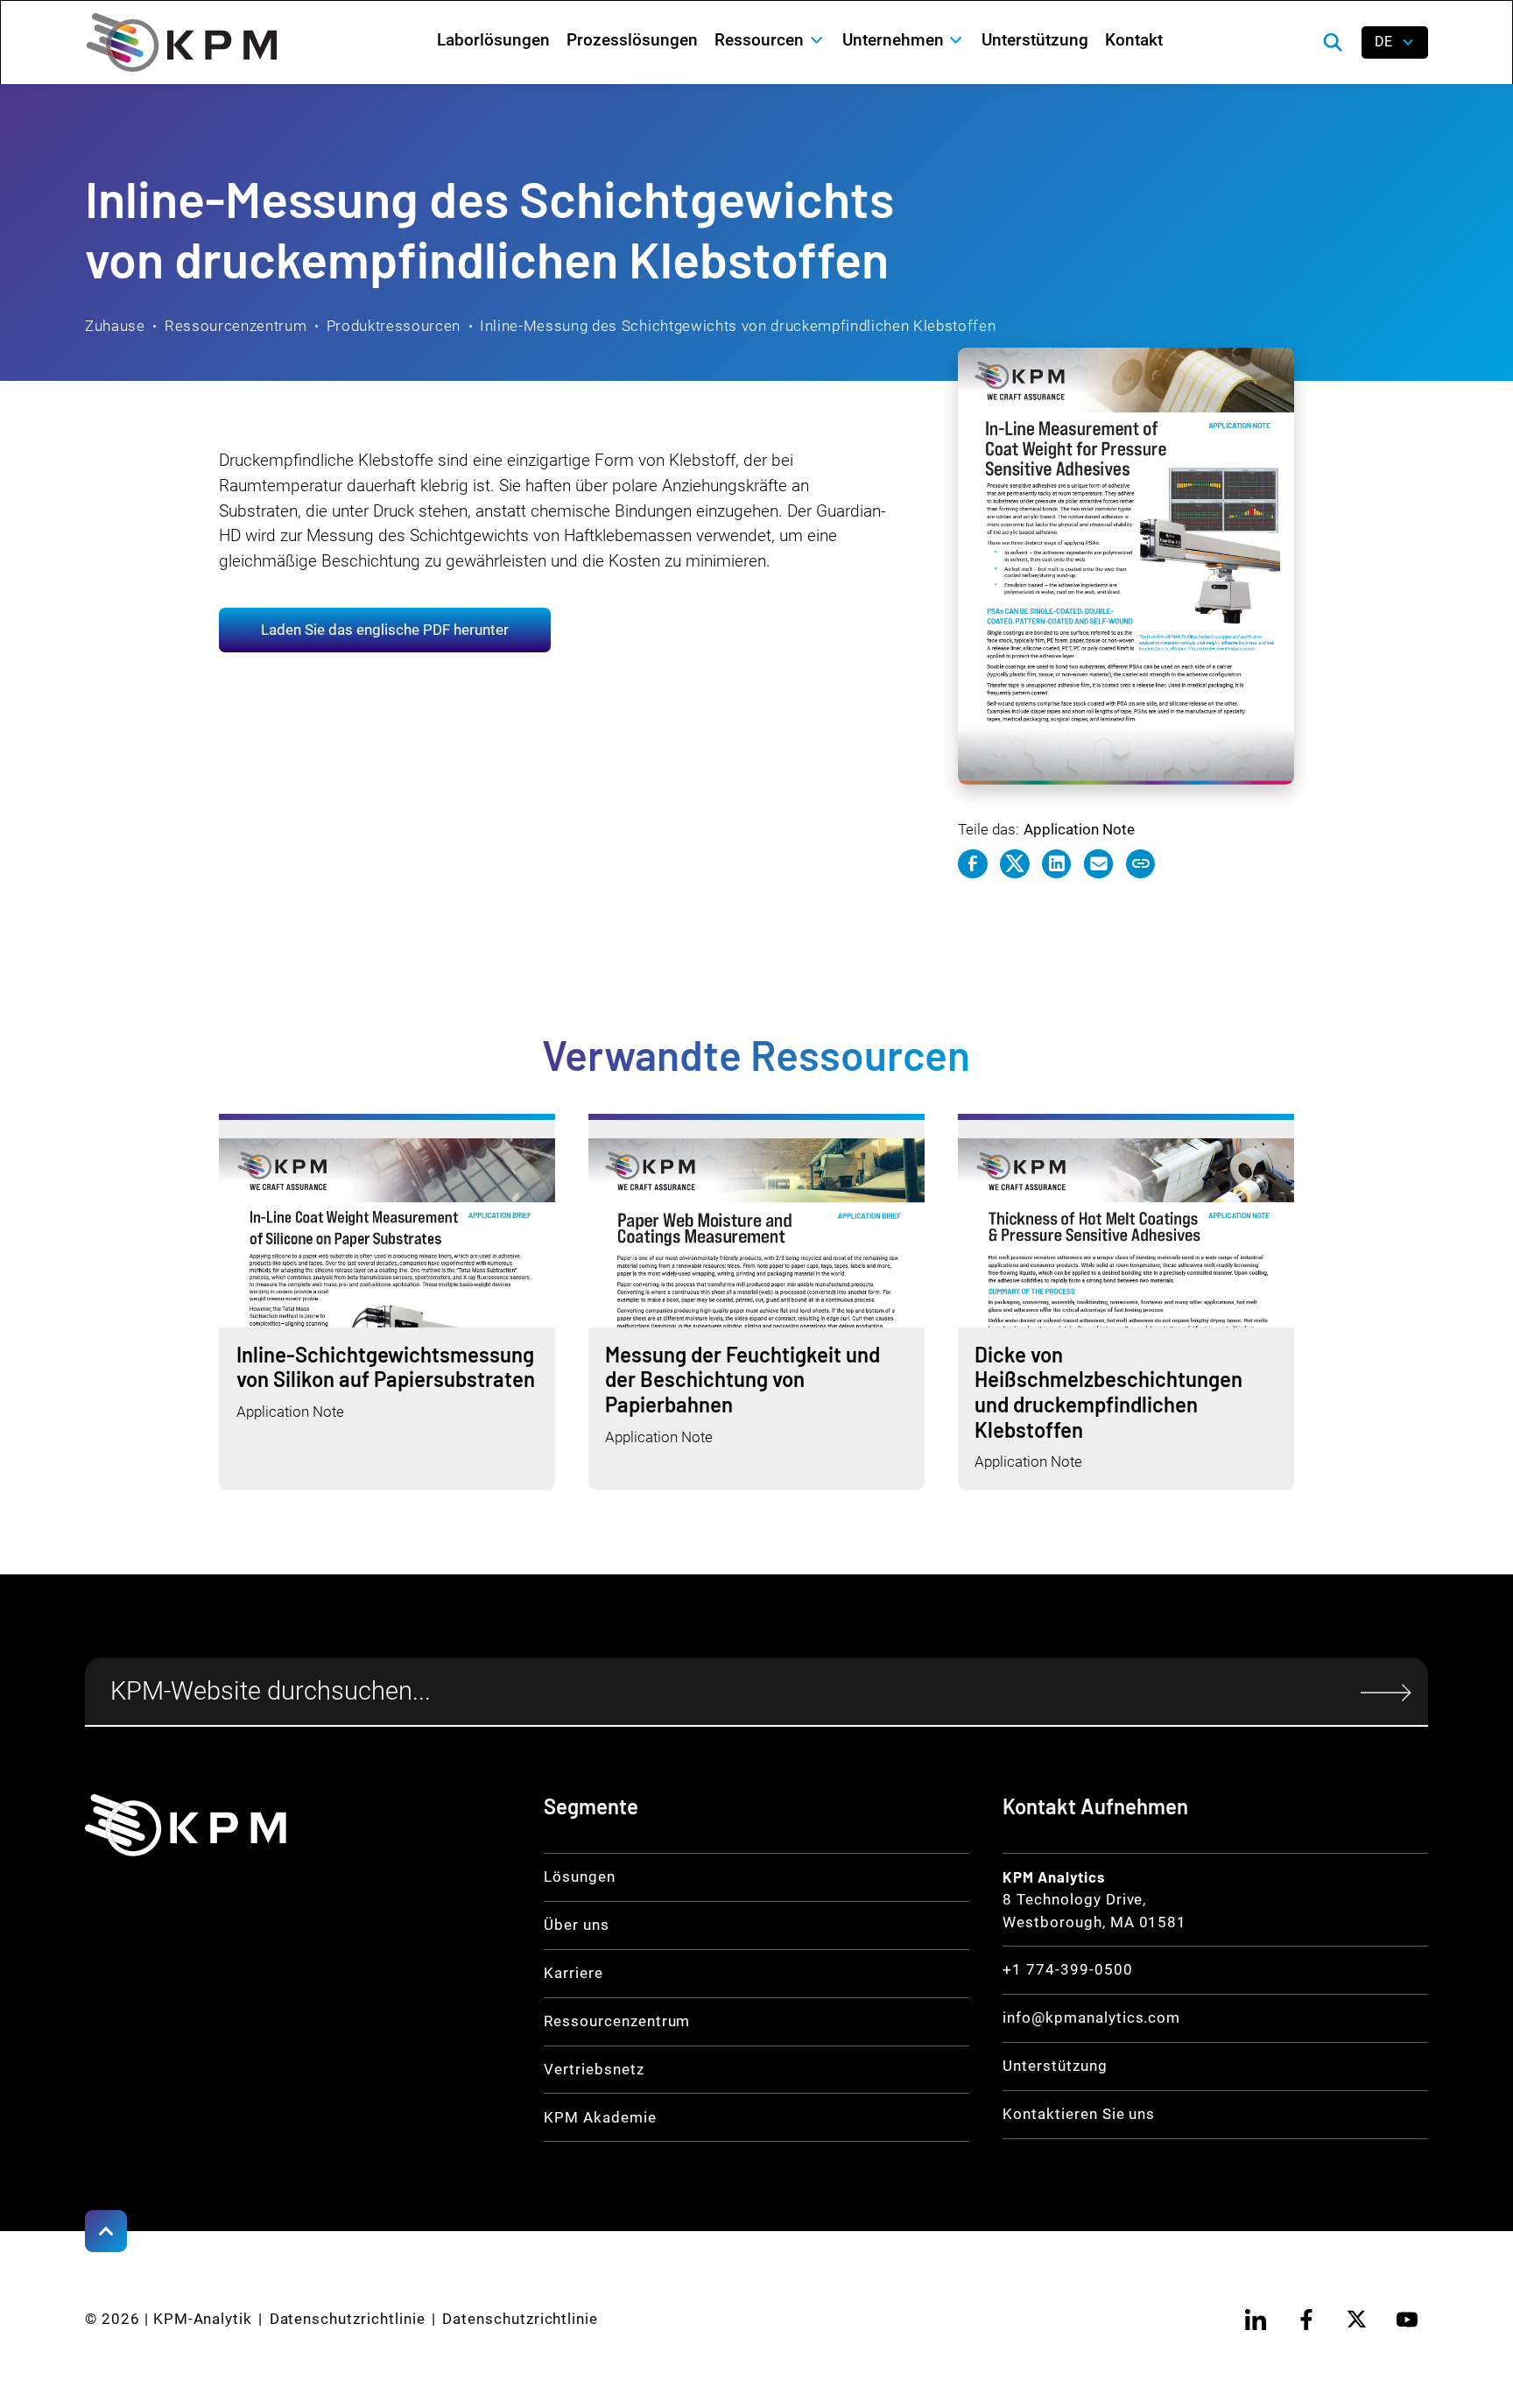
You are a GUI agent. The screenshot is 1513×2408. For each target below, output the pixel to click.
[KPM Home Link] (186, 1825)
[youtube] (1407, 2320)
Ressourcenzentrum (236, 326)
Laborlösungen (493, 40)
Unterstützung (1035, 40)
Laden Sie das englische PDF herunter (385, 630)
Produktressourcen (394, 326)
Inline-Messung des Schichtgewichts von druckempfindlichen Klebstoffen (738, 326)
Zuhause (115, 326)
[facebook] (1306, 2320)
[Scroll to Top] (106, 2231)
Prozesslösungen (632, 40)
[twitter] (1357, 2320)
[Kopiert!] (1141, 864)
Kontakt (1134, 40)
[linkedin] (1256, 2320)
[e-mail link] (1099, 864)
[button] (770, 40)
